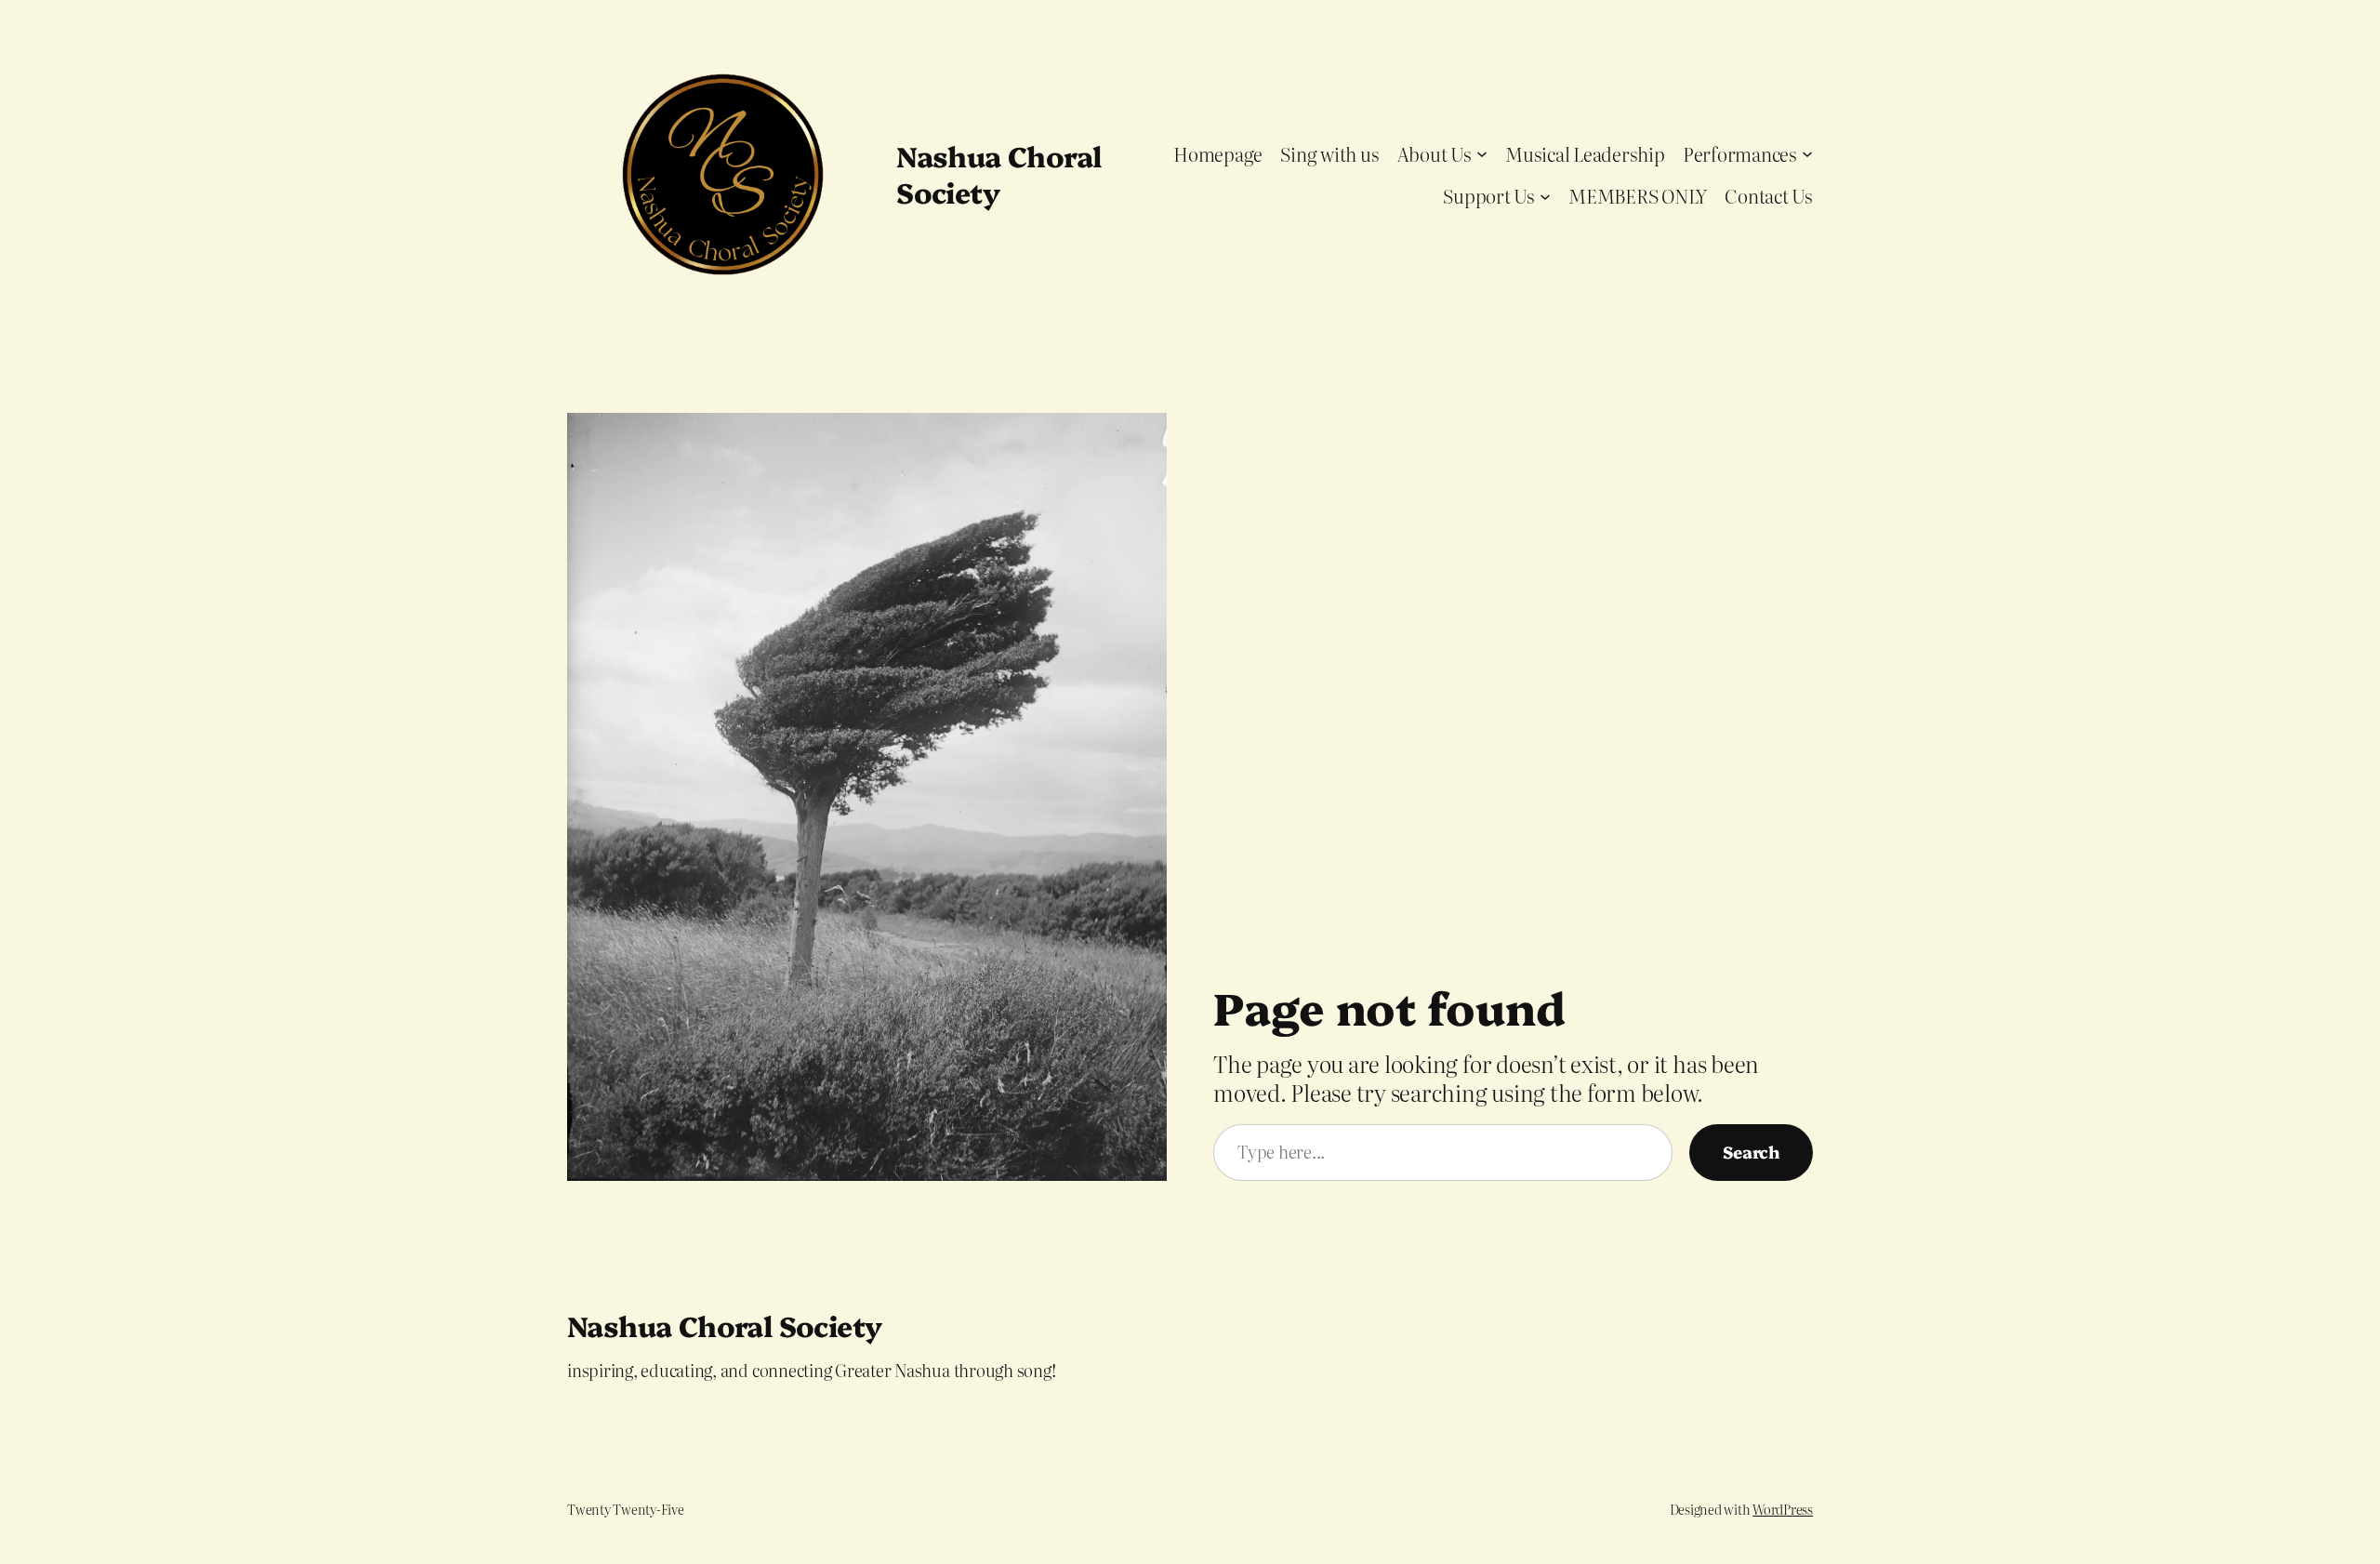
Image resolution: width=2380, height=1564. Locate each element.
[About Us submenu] (1482, 153)
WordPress (1783, 1509)
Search (1751, 1152)
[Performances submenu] (1807, 153)
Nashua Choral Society (998, 173)
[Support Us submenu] (1545, 195)
